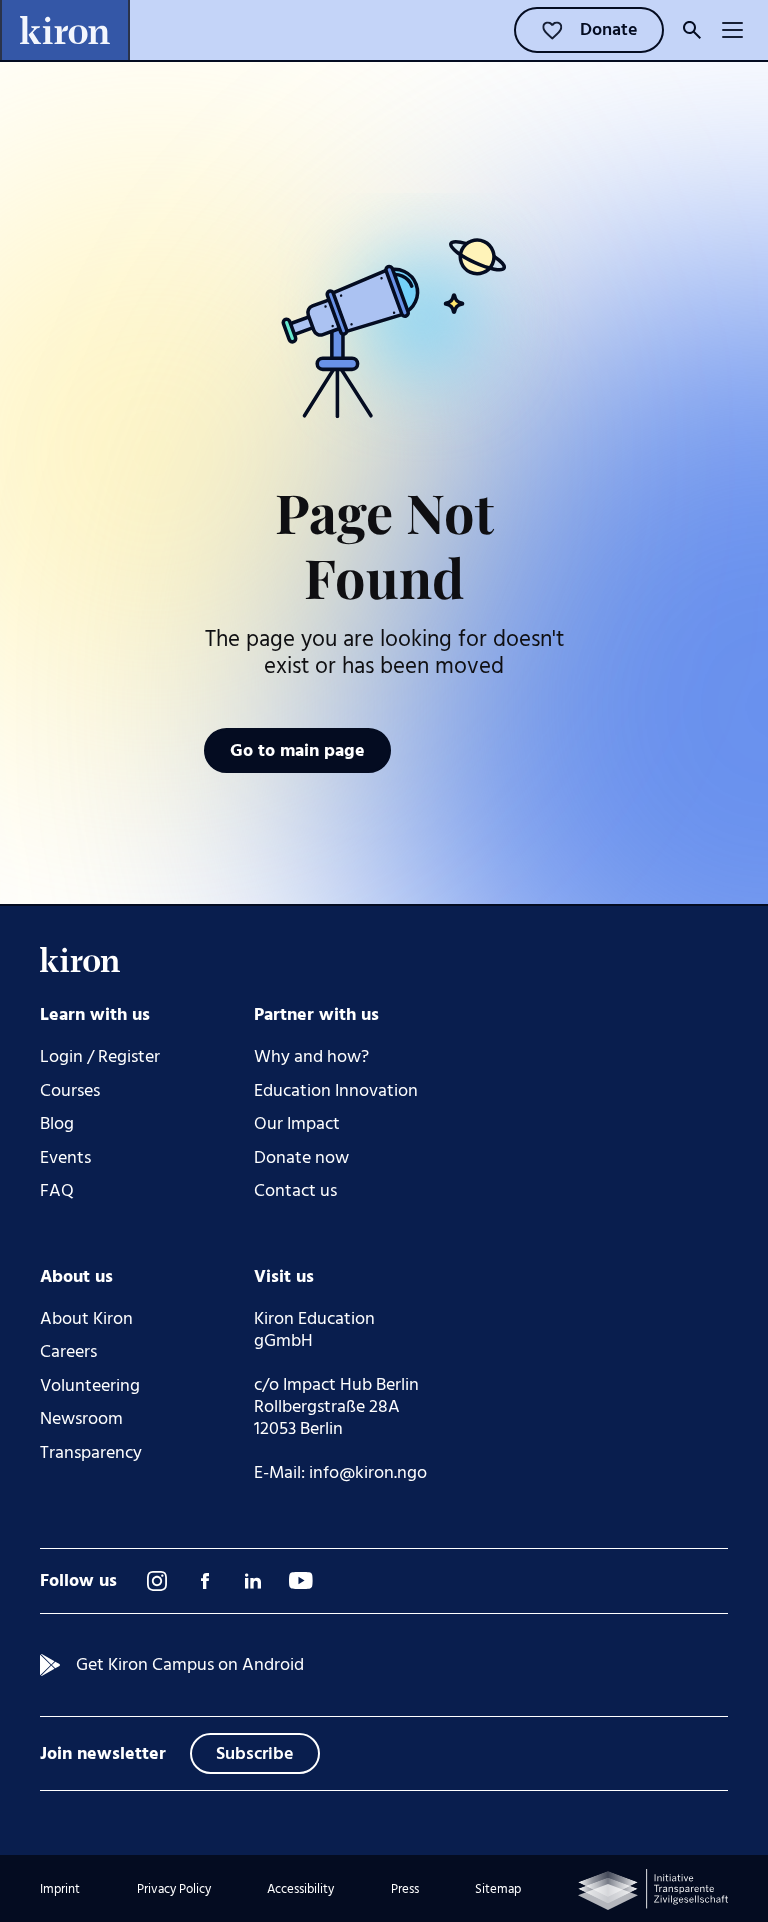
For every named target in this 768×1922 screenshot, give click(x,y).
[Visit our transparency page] (653, 1889)
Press (405, 1889)
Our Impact (297, 1124)
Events (65, 1158)
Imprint (60, 1889)
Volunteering (90, 1386)
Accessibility (300, 1889)
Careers (68, 1352)
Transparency (91, 1453)
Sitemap (498, 1889)
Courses (70, 1091)
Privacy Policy (174, 1889)
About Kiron (86, 1319)
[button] (732, 30)
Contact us (295, 1191)
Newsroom (81, 1419)
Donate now (301, 1158)
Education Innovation (336, 1091)
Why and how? (311, 1057)
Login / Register (100, 1057)
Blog (57, 1124)
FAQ (57, 1191)
